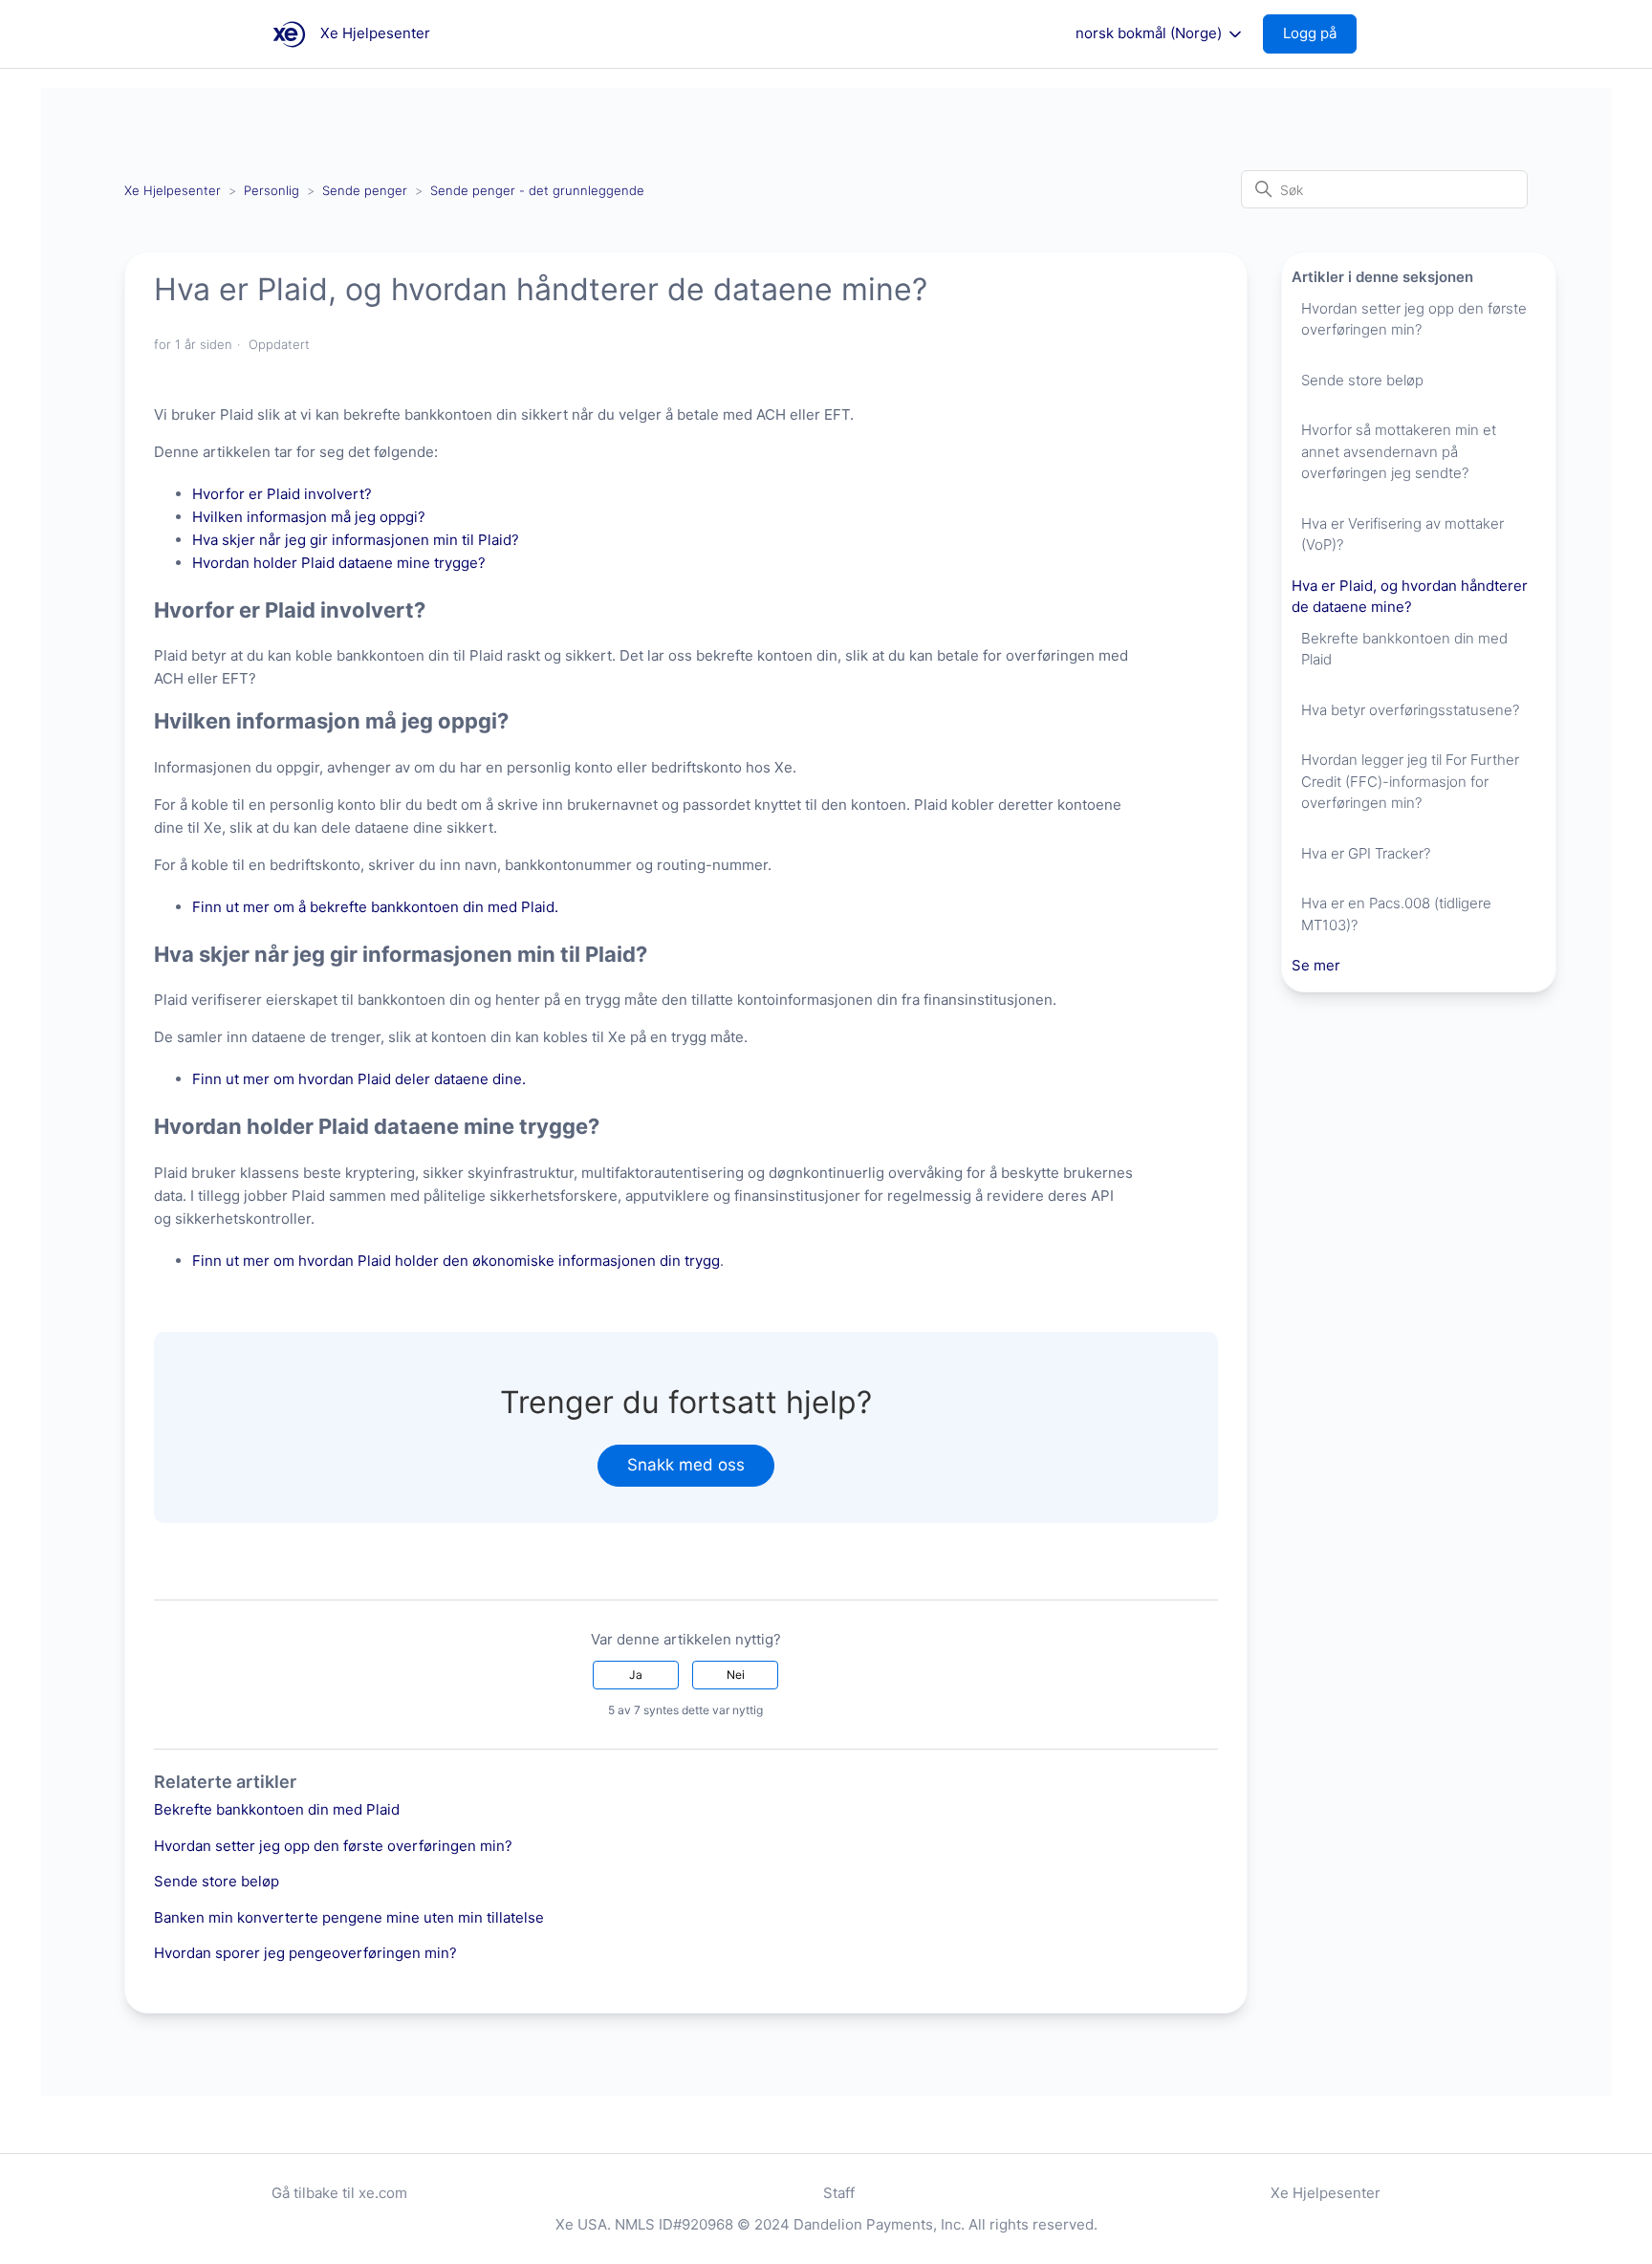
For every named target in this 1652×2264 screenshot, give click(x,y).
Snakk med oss (686, 1465)
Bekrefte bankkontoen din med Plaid (277, 1809)
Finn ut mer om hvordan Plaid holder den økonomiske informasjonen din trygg (456, 1261)
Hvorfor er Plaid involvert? (282, 494)
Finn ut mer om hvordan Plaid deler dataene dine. (359, 1079)
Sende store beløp (217, 1881)
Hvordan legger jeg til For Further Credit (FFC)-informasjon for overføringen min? (1410, 781)
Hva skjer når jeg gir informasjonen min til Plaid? (356, 540)
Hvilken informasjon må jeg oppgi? (309, 517)
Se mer (1316, 965)
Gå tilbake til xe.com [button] (339, 2193)
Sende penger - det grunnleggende (537, 190)
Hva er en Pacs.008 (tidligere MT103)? (1396, 914)
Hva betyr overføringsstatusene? (1410, 710)
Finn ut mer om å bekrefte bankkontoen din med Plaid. (375, 907)
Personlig (272, 190)
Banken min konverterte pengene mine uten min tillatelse (349, 1917)
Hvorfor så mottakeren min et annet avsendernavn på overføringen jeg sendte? (1399, 451)
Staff (839, 2193)
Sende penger (365, 190)
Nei (736, 1675)
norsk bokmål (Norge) (1151, 33)
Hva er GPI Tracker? (1366, 853)
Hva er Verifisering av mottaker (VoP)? (1402, 534)
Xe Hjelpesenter (173, 190)
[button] (1319, 34)
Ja (636, 1675)
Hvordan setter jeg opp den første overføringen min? (333, 1846)
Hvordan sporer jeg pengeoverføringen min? (305, 1953)
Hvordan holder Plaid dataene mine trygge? (339, 563)
